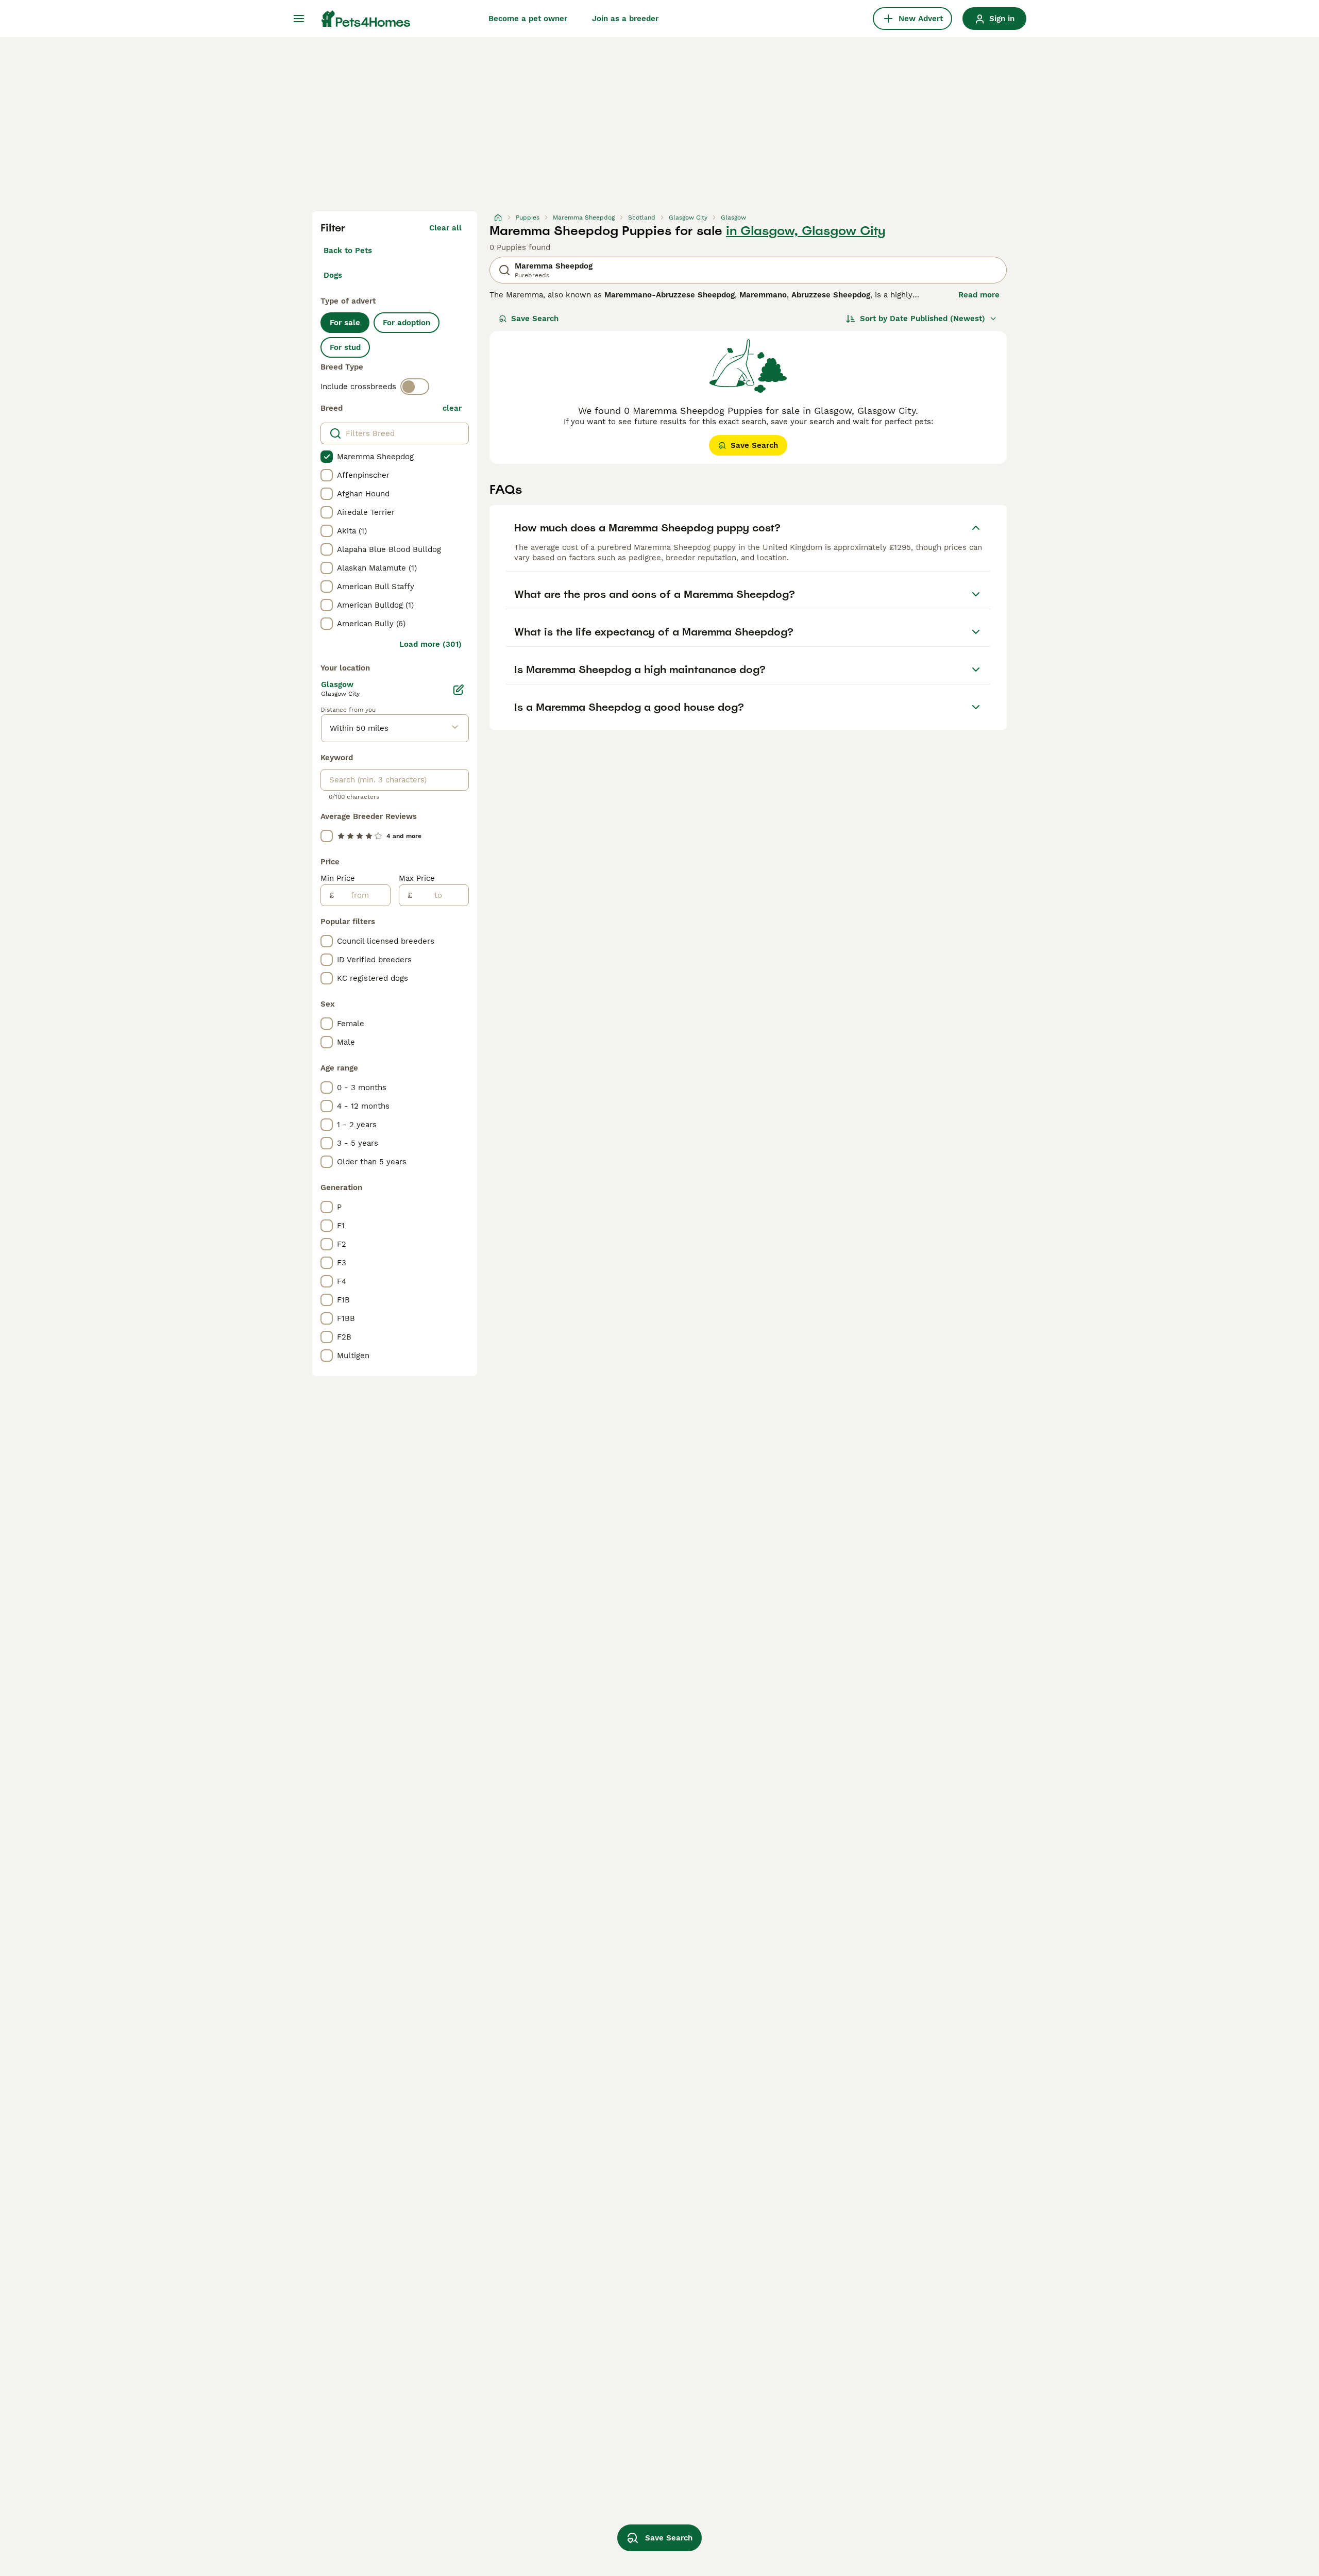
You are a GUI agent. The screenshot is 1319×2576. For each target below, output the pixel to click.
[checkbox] (327, 457)
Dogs (333, 275)
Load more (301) (430, 644)
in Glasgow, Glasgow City (806, 231)
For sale (345, 323)
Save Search (535, 319)
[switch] (415, 387)
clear (452, 408)
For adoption (407, 323)
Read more (979, 295)
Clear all (445, 228)
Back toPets (348, 250)
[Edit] (459, 690)
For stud (345, 347)
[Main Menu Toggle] (299, 19)
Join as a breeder (625, 19)
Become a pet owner (528, 19)
